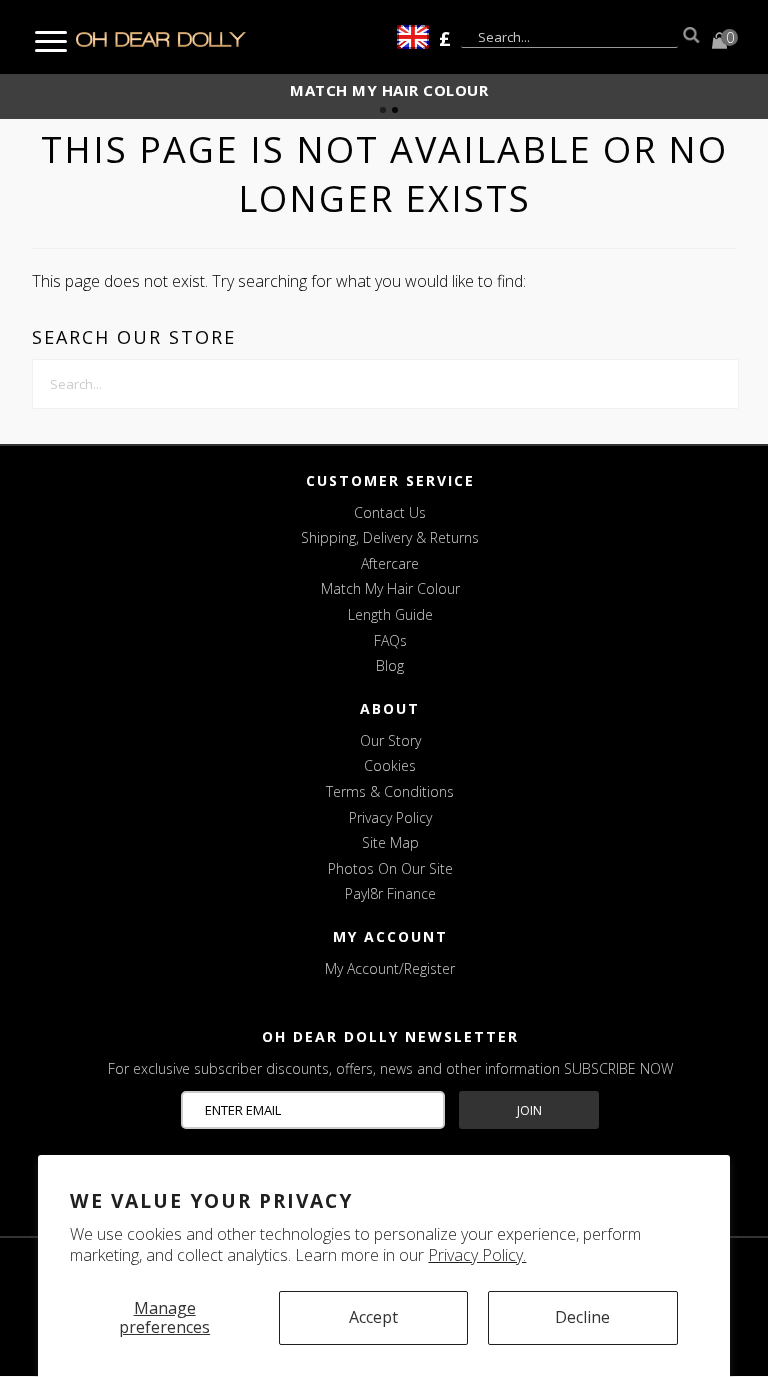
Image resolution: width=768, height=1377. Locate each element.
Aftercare (390, 563)
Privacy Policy (390, 817)
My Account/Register (390, 968)
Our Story (390, 740)
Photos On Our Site (390, 868)
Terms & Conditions (390, 791)
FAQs (390, 640)
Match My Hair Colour (390, 588)
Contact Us (390, 512)
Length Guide (390, 614)
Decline (582, 1317)
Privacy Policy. (477, 1255)
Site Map (390, 842)
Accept (373, 1317)
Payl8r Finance (390, 893)
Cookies (390, 765)
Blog (390, 665)
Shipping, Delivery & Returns (390, 537)
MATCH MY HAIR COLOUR (389, 90)
